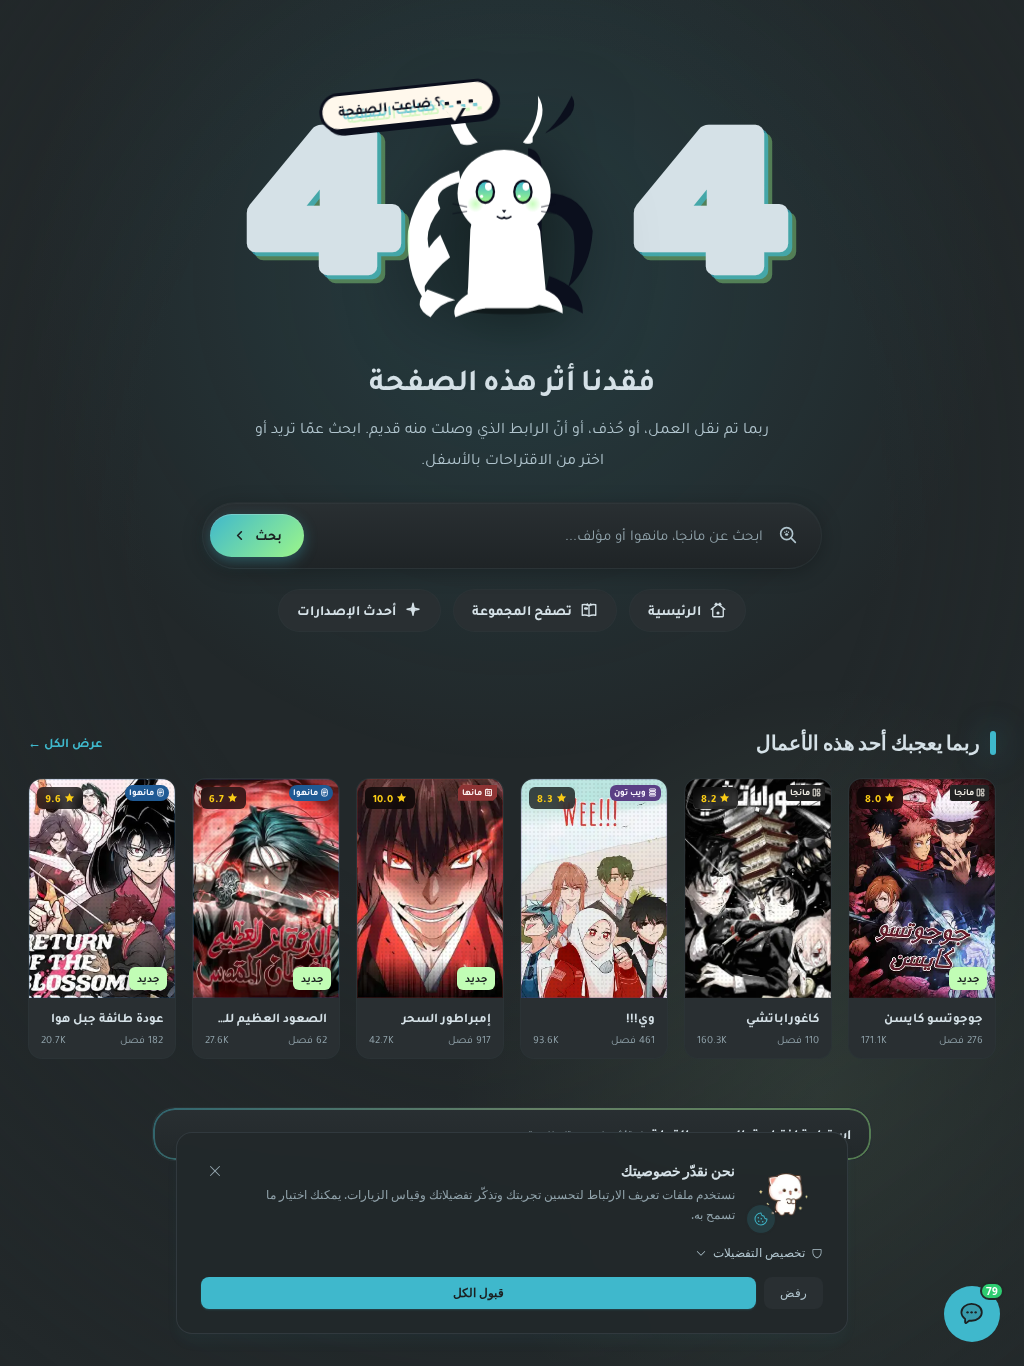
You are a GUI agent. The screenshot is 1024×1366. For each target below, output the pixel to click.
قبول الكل (478, 1292)
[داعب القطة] (511, 208)
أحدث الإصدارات (346, 610)
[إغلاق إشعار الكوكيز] (215, 1171)
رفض (793, 1292)
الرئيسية (674, 610)
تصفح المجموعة (522, 610)
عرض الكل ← (65, 742)
